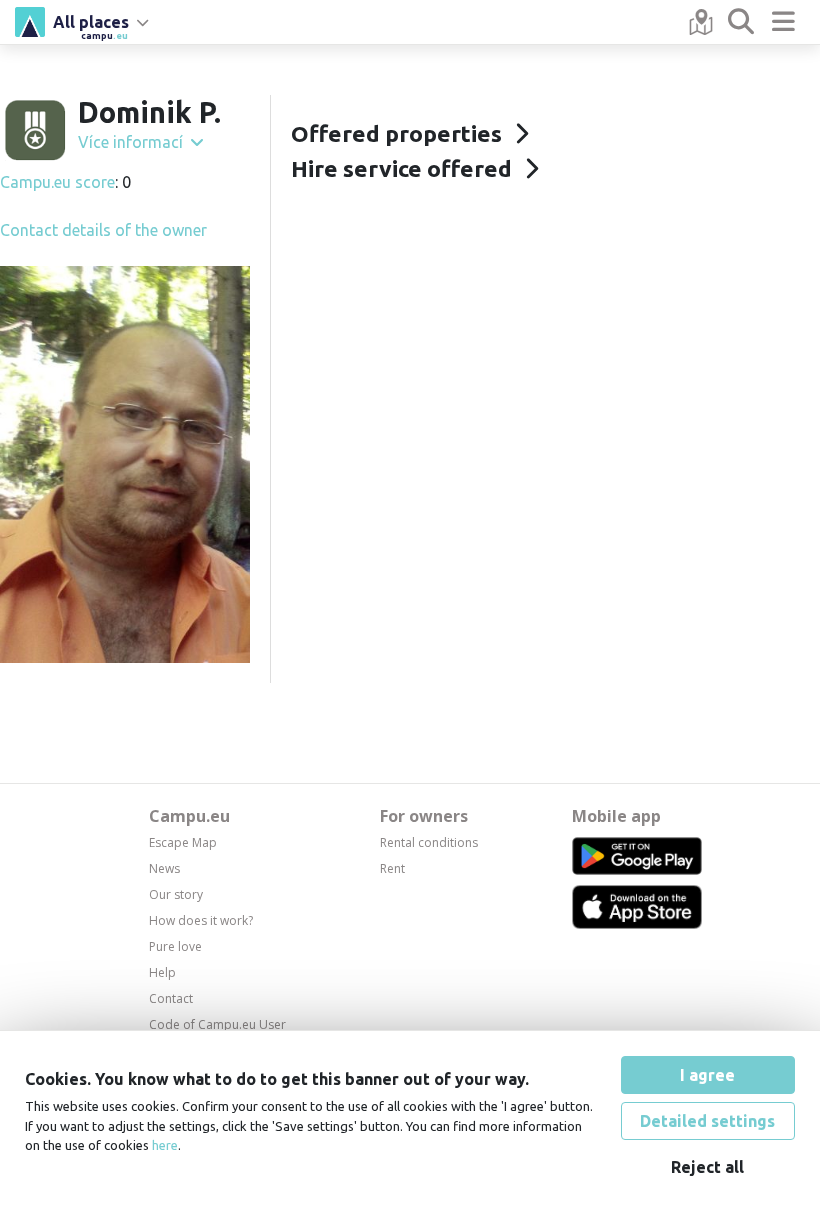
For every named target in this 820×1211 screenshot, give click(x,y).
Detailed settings (707, 1121)
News (164, 868)
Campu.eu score (57, 182)
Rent (392, 868)
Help (162, 972)
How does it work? (201, 920)
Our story (176, 894)
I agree (707, 1075)
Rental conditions (429, 842)
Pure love (175, 946)
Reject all (707, 1167)
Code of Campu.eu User (217, 1024)
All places (91, 25)
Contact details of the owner (103, 230)
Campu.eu (189, 816)
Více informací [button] (132, 142)
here (165, 1145)
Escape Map (183, 842)
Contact (171, 998)
